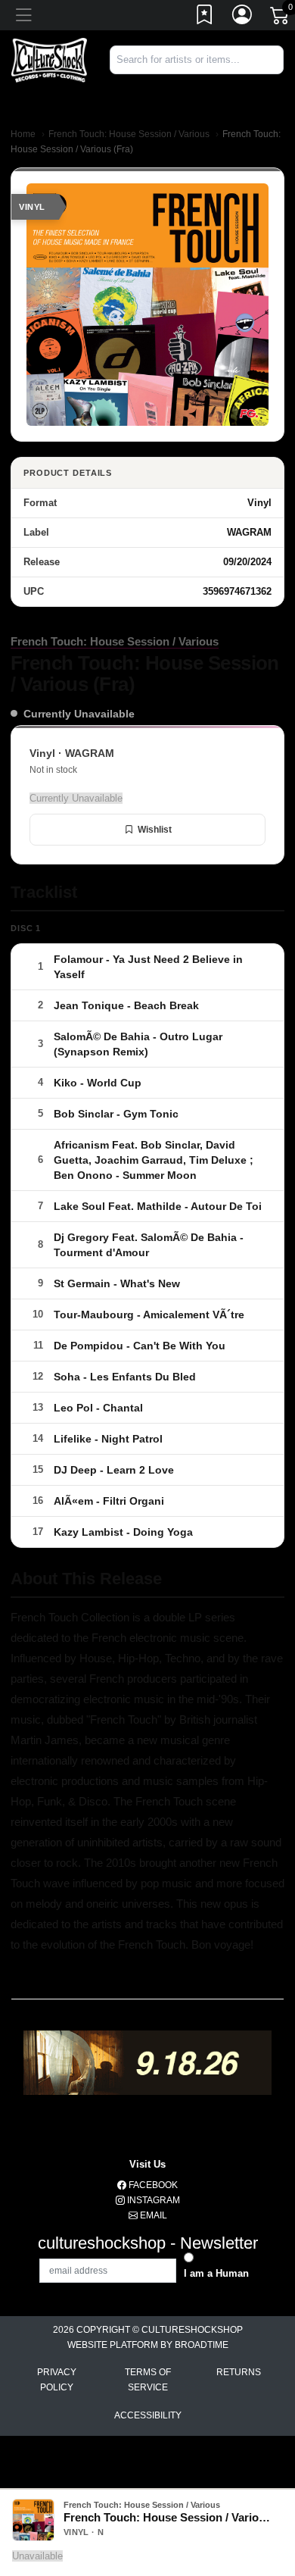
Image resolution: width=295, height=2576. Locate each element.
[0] (281, 18)
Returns (239, 2372)
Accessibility (148, 2415)
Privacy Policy (57, 2380)
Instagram (152, 2200)
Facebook (152, 2185)
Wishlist (155, 830)
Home (23, 134)
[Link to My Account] (243, 17)
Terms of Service (148, 2380)
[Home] (49, 59)
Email (152, 2215)
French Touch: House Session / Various (129, 134)
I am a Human (216, 2273)
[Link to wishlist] (205, 17)
